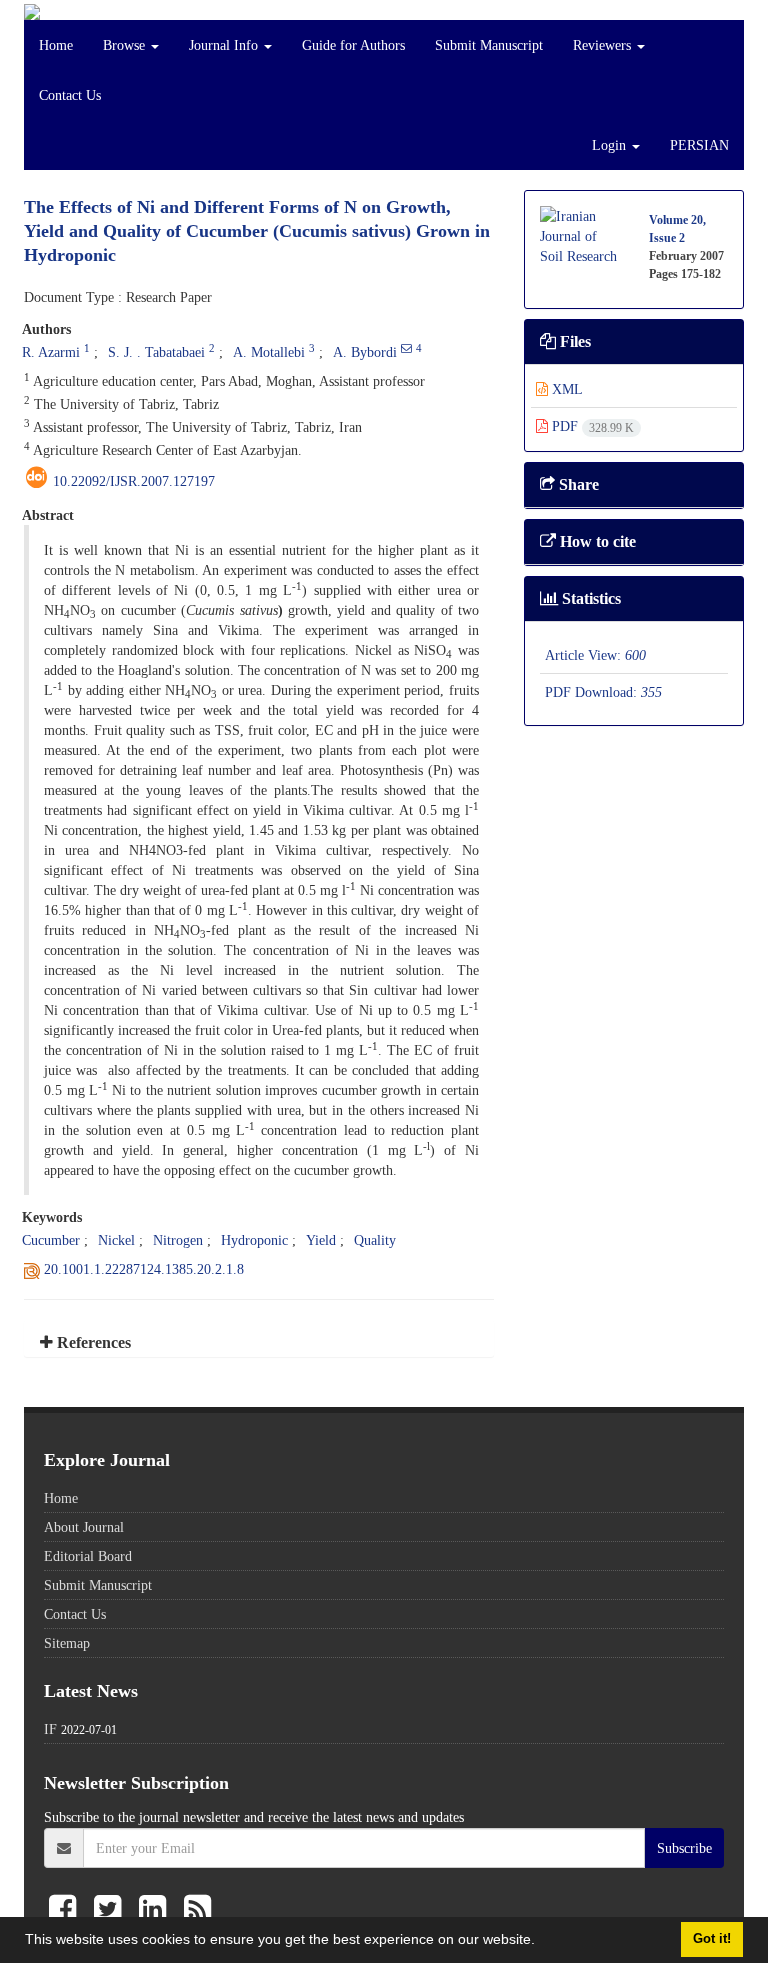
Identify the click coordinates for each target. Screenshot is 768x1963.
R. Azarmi (51, 352)
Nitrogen (178, 1240)
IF (50, 1729)
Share (577, 484)
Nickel (116, 1240)
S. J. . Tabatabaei (156, 352)
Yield (321, 1240)
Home (56, 45)
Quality (375, 1240)
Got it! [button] (712, 1939)
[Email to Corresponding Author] (406, 348)
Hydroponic (254, 1240)
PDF (591, 426)
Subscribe (684, 1848)
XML (565, 389)
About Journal (84, 1527)
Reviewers (604, 45)
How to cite (596, 541)
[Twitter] (111, 1910)
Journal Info (225, 45)
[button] (542, 1942)
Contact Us (70, 95)
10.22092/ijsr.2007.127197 (134, 481)
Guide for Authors (353, 45)
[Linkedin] (156, 1910)
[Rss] (197, 1910)
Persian (699, 145)
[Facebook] (66, 1910)
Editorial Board (88, 1556)
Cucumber (51, 1240)
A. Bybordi (365, 352)
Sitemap (67, 1643)
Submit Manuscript (489, 45)
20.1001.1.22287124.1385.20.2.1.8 (144, 1269)
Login (611, 145)
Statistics (589, 598)
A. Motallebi (269, 352)
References (92, 1342)
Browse (126, 45)
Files (573, 341)
